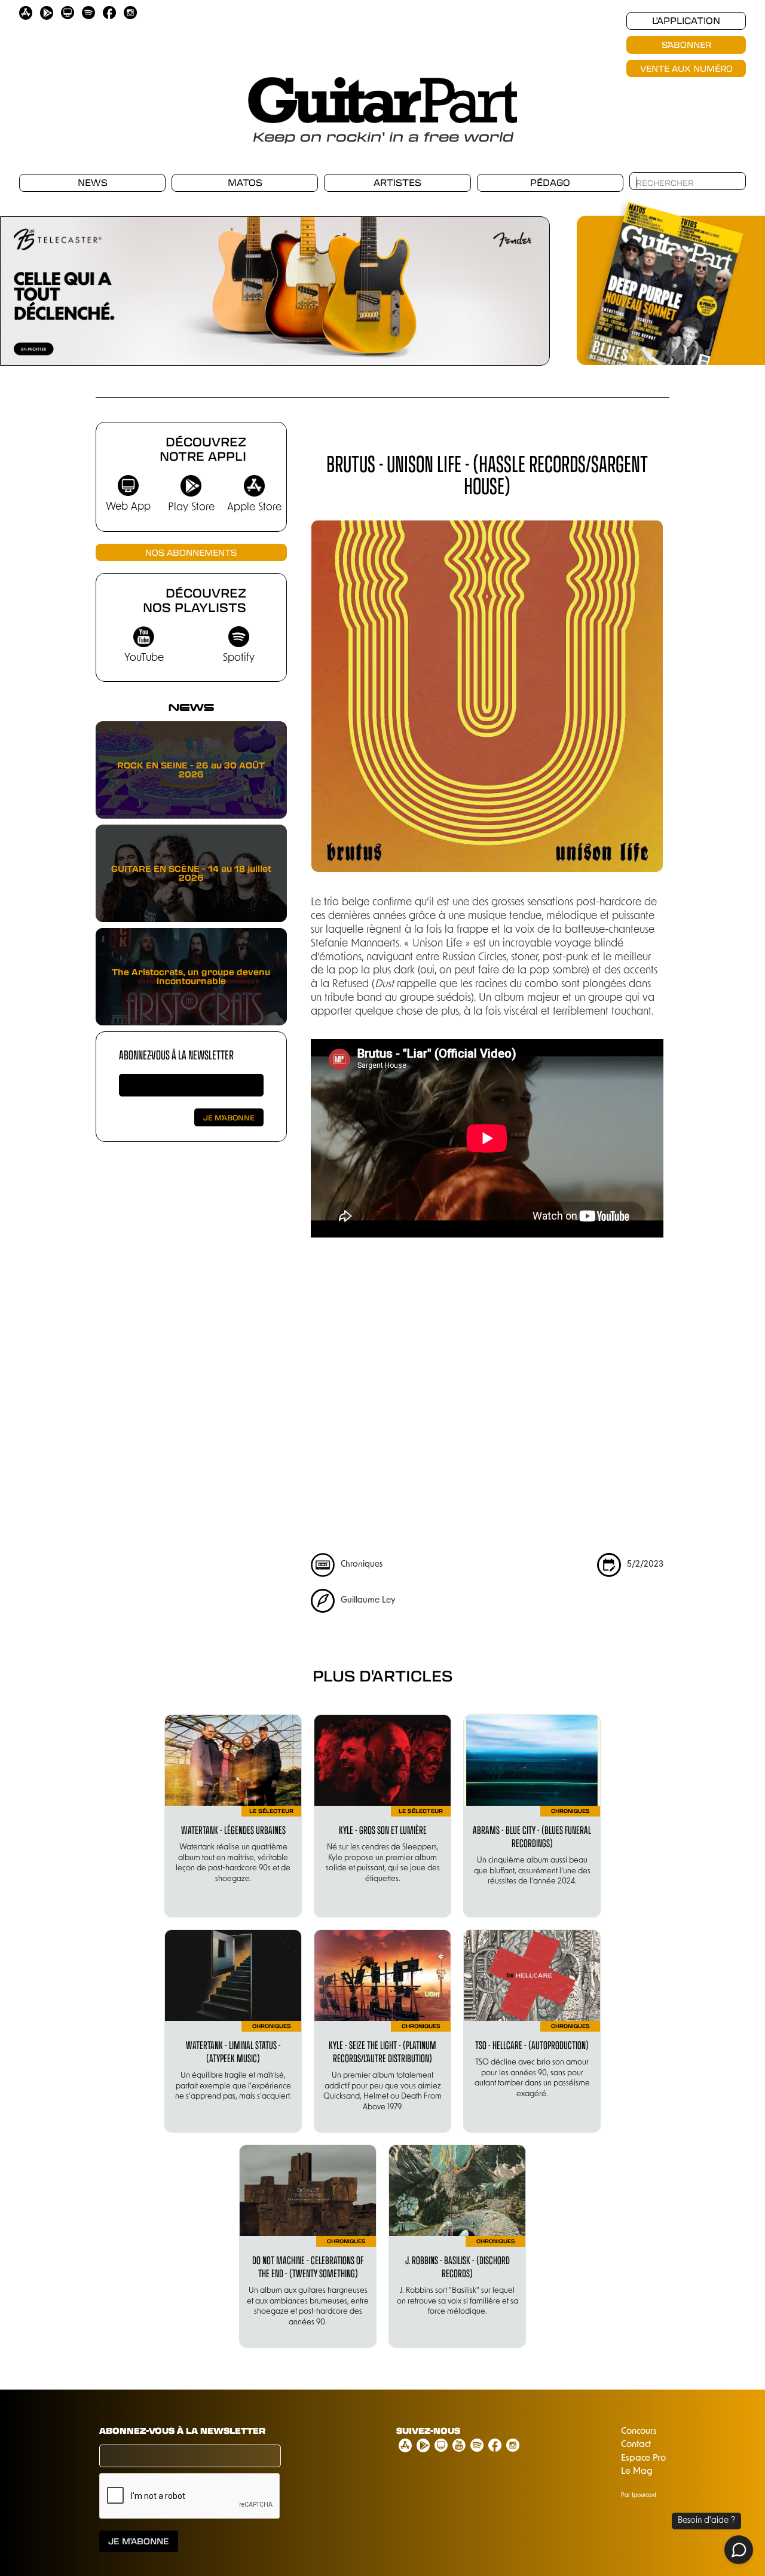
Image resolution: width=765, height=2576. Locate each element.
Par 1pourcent (639, 2496)
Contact (636, 2445)
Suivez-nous (428, 2431)
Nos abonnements (191, 552)
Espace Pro (643, 2459)
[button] (24, 284)
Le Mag (637, 2472)
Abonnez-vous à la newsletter (176, 1054)
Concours (639, 2432)
